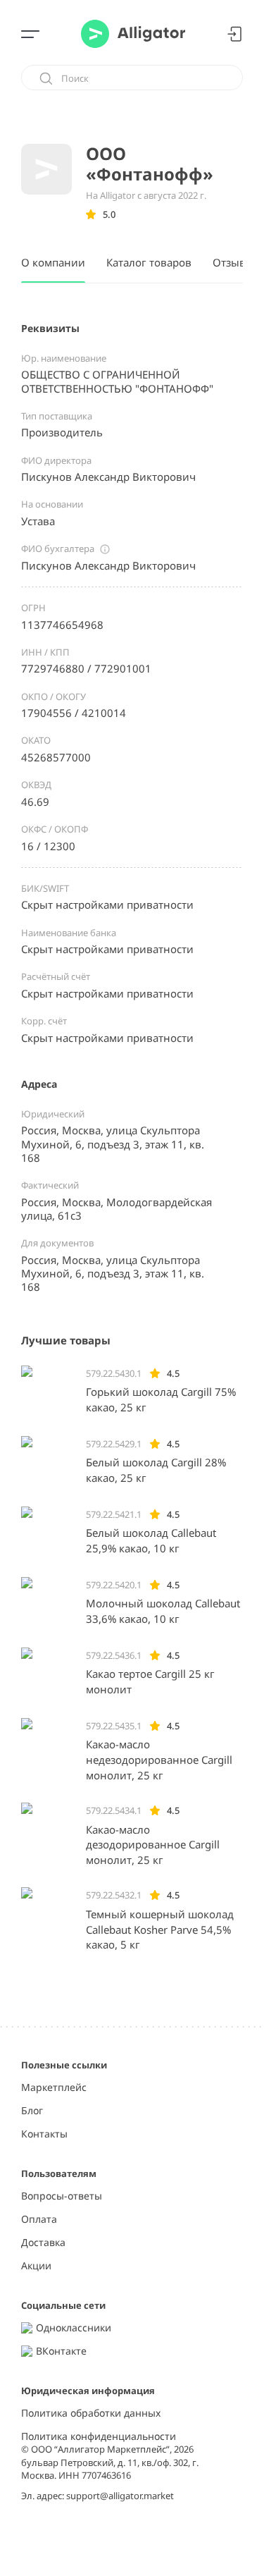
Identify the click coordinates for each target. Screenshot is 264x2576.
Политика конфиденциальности (99, 2437)
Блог (32, 2111)
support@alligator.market (120, 2496)
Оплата (39, 2220)
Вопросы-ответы (62, 2196)
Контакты (44, 2134)
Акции (36, 2266)
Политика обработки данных (91, 2414)
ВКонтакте (61, 2351)
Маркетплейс (54, 2088)
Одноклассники (74, 2328)
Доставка (43, 2243)
